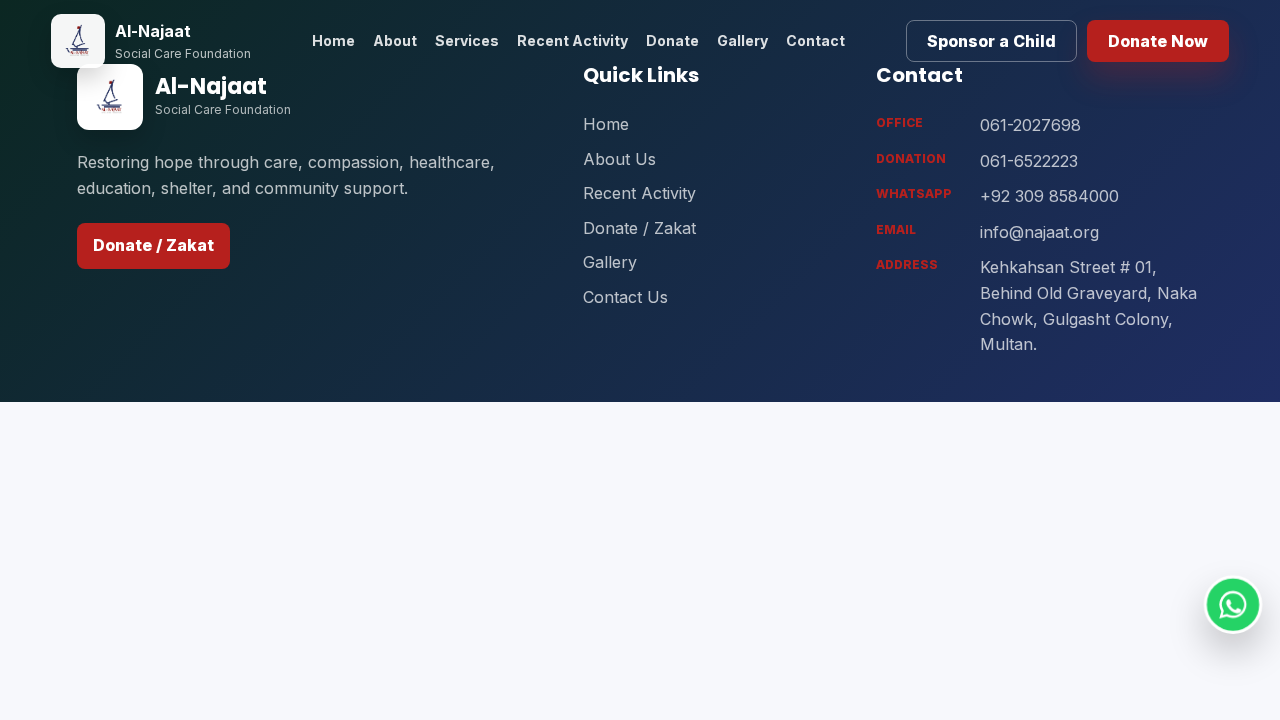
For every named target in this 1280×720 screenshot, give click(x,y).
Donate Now (1158, 41)
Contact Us (625, 297)
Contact (815, 40)
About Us (619, 159)
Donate (672, 40)
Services (467, 40)
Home (333, 40)
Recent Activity (572, 40)
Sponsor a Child (991, 41)
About (395, 40)
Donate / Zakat (153, 245)
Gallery (742, 40)
